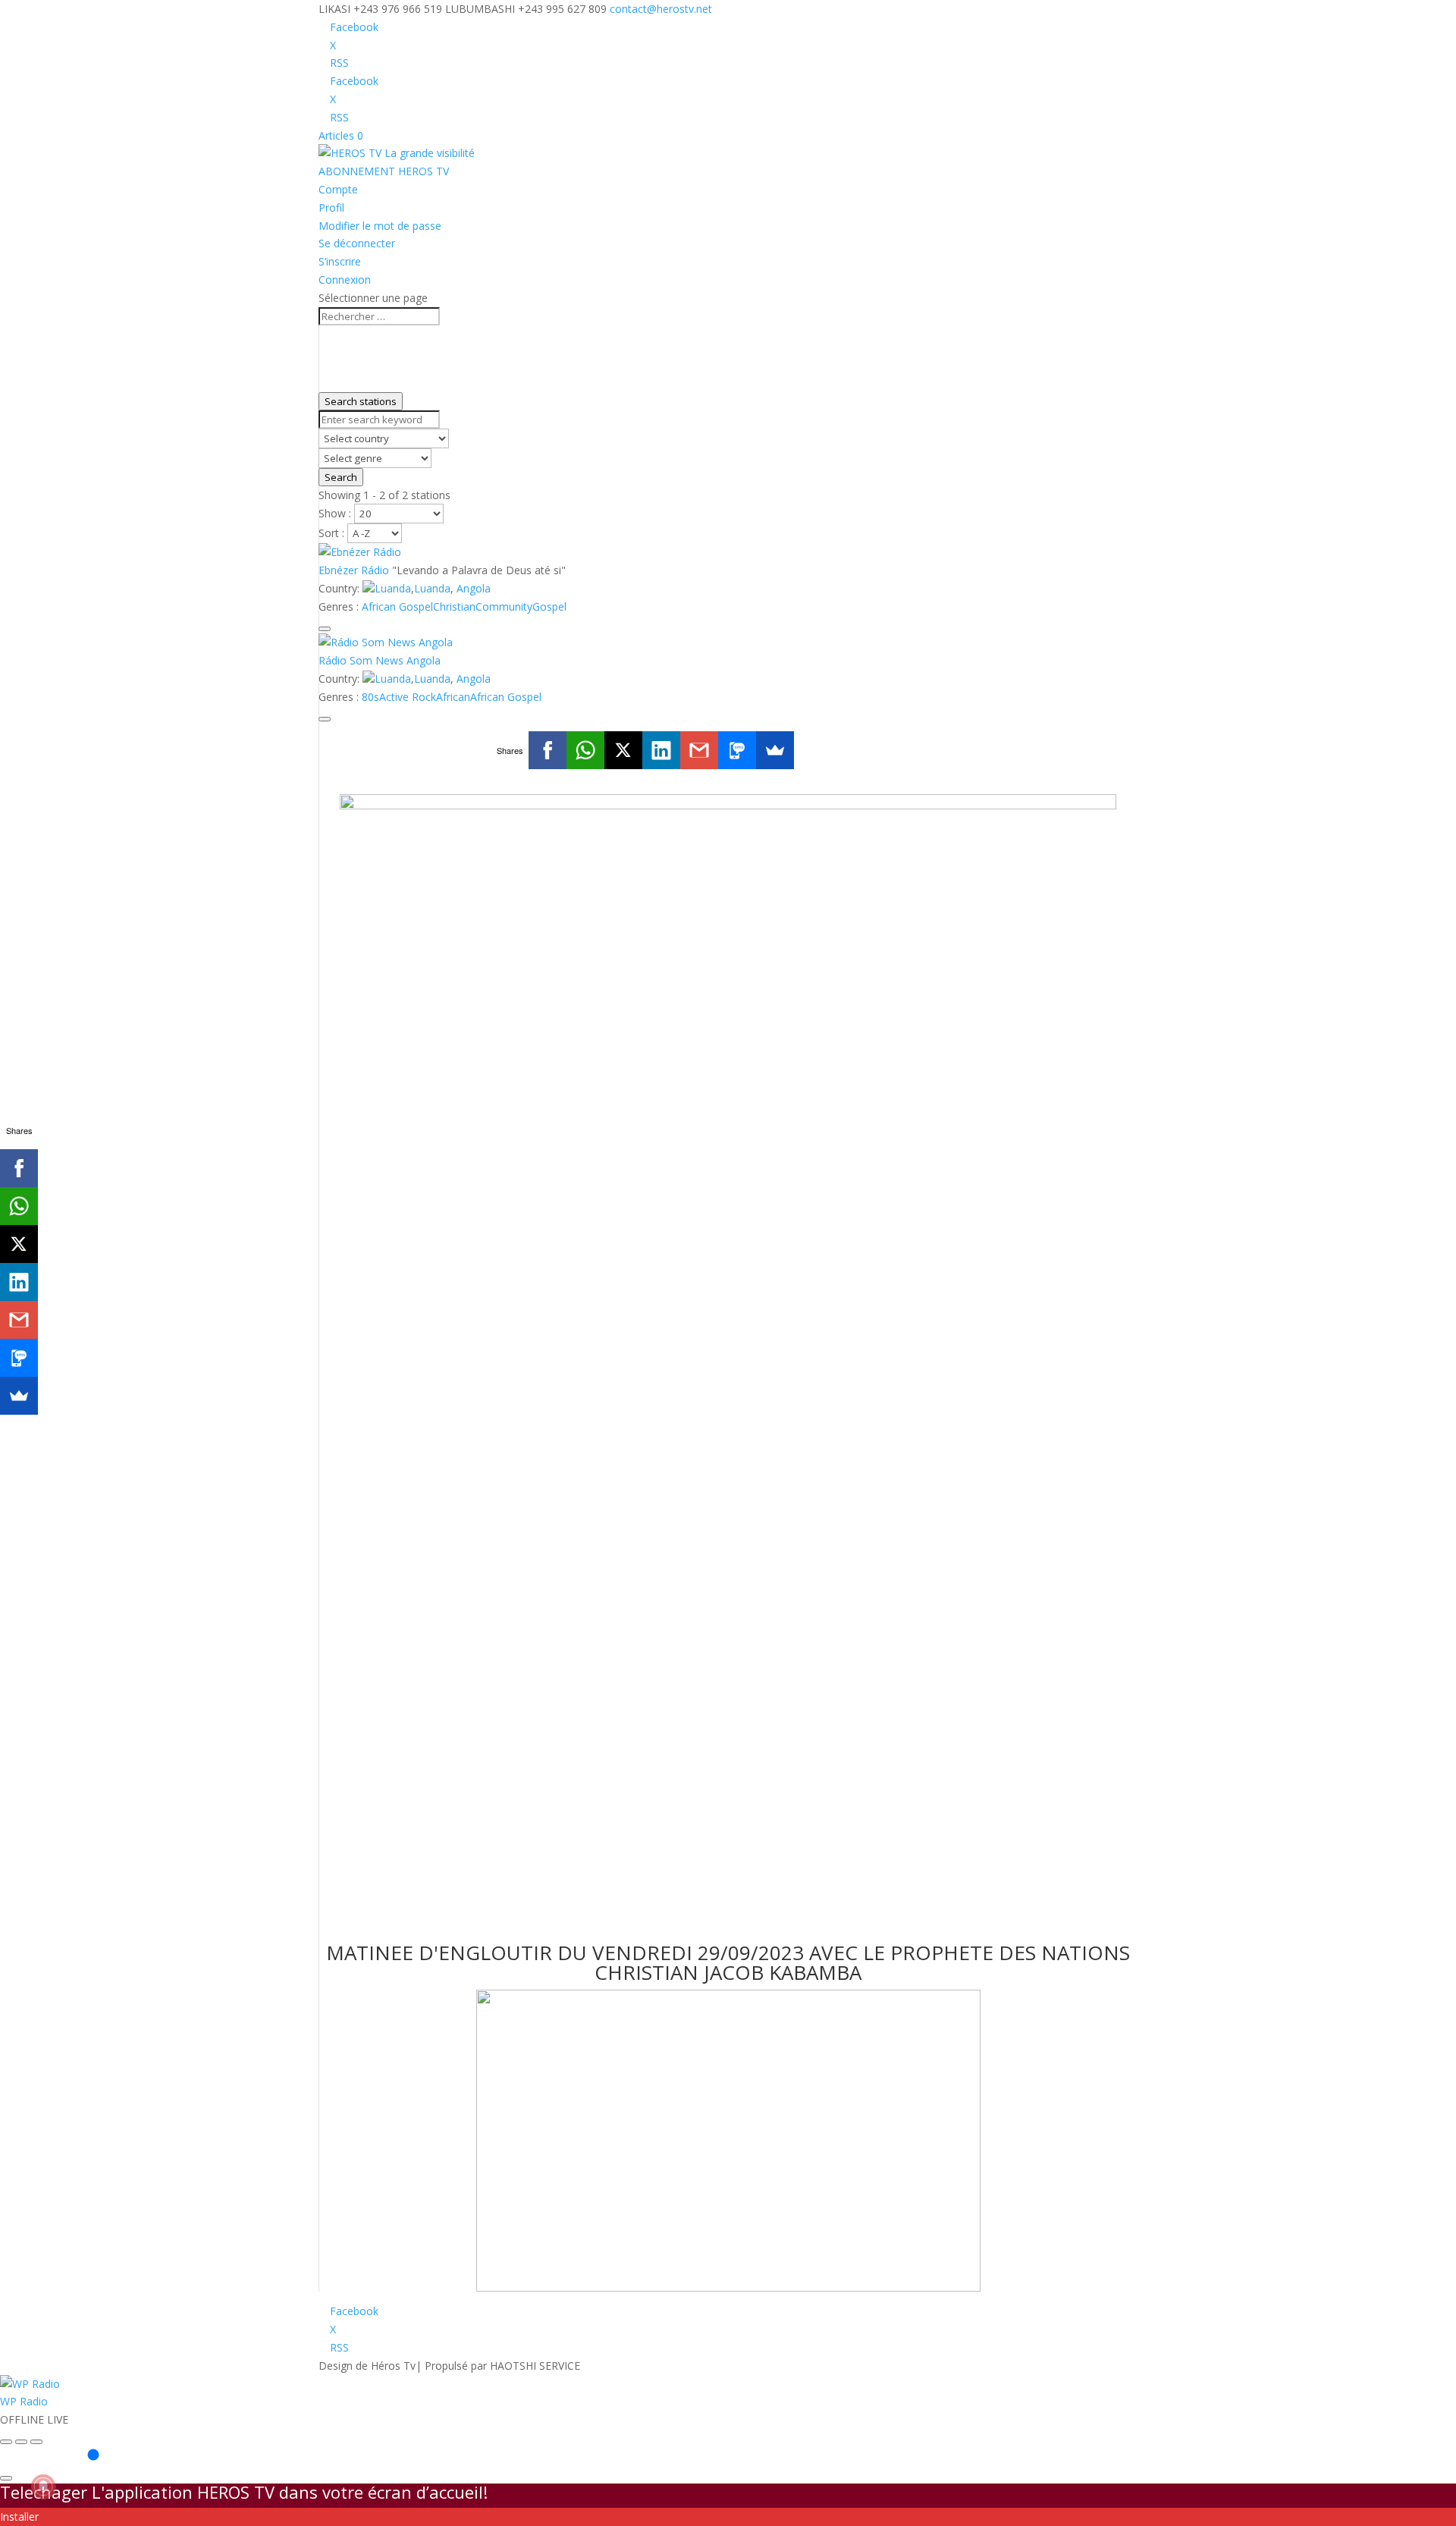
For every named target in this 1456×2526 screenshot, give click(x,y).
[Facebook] (548, 750)
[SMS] (737, 750)
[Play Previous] (6, 2442)
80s (370, 697)
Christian (454, 606)
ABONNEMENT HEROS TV (384, 171)
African (453, 697)
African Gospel (397, 606)
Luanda (393, 588)
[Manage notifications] (43, 2487)
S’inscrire (340, 261)
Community (504, 606)
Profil (331, 207)
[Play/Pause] (21, 2442)
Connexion (345, 280)
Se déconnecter (357, 243)
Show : (336, 513)
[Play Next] (36, 2442)
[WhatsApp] (585, 750)
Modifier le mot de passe (380, 226)
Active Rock (408, 697)
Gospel (549, 606)
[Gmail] (699, 750)
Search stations (361, 401)
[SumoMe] (775, 750)
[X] (623, 750)
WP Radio (24, 2401)
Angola (474, 588)
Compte (338, 189)
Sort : (333, 533)
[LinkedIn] (661, 750)
